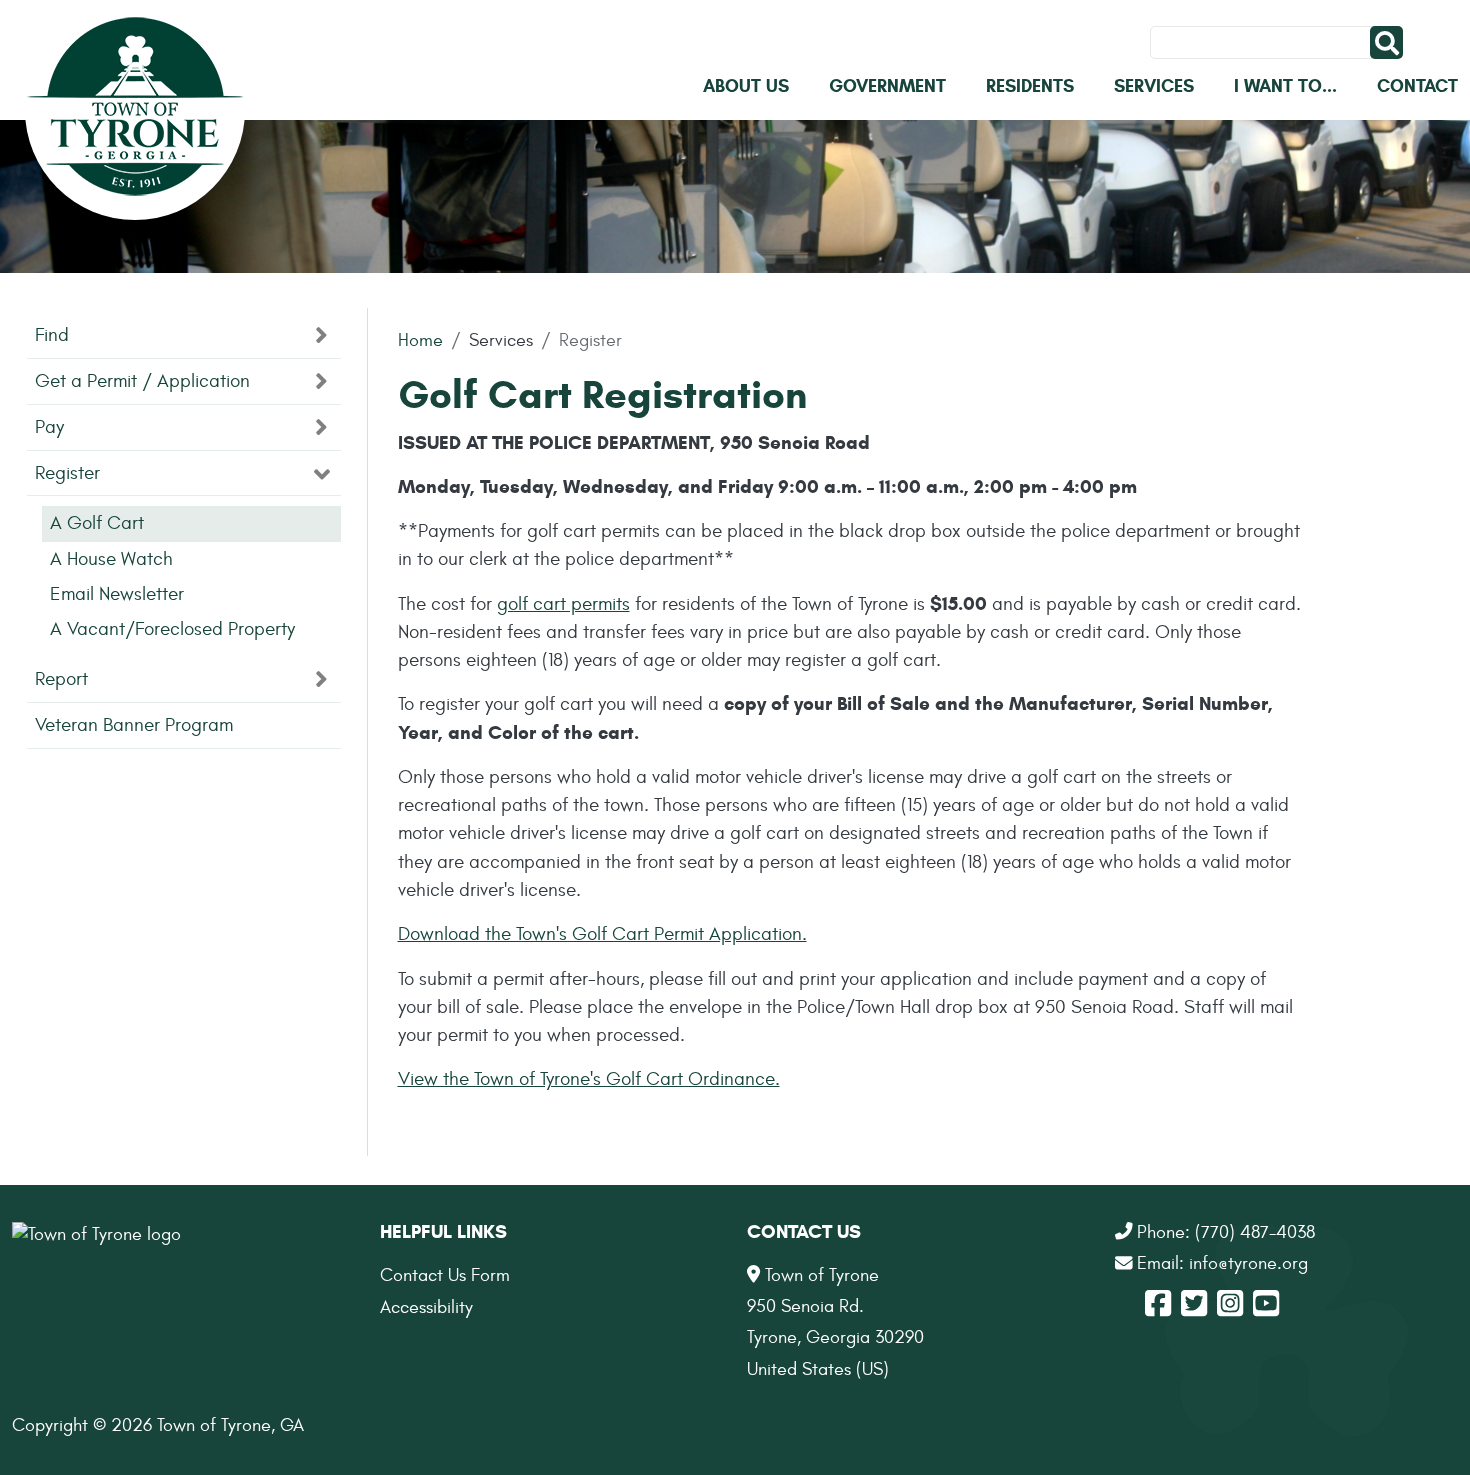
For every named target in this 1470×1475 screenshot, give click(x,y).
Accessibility (426, 1307)
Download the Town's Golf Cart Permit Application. (602, 934)
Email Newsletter (117, 594)
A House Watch (111, 559)
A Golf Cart (97, 523)
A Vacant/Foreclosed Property (172, 629)
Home (420, 340)
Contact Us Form (445, 1275)
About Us (746, 86)
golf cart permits (563, 604)
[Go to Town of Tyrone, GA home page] (135, 110)
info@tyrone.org (1248, 1263)
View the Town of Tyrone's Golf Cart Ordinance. (589, 1079)
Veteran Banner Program (134, 725)
